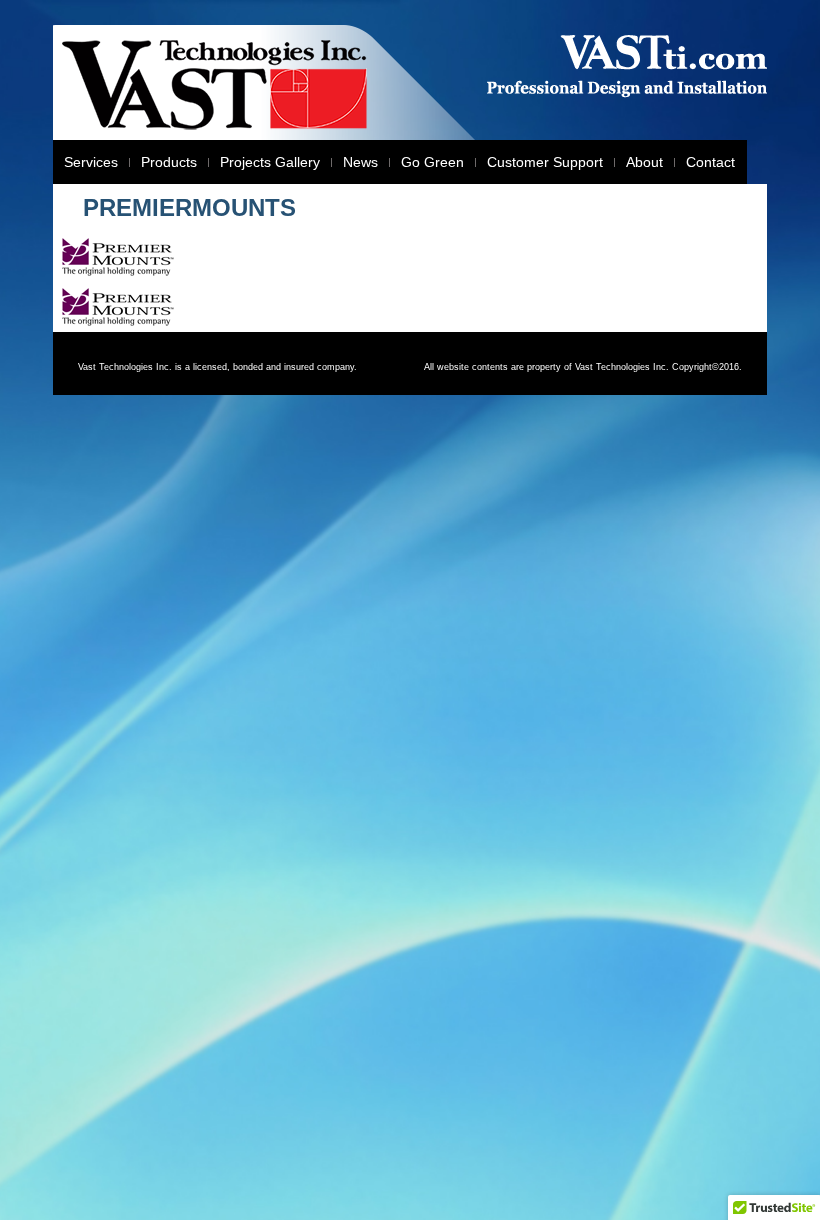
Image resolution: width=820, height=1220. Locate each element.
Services (91, 162)
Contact (710, 162)
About (644, 162)
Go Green (432, 162)
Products (169, 162)
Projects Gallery (270, 162)
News (360, 162)
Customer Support (545, 162)
